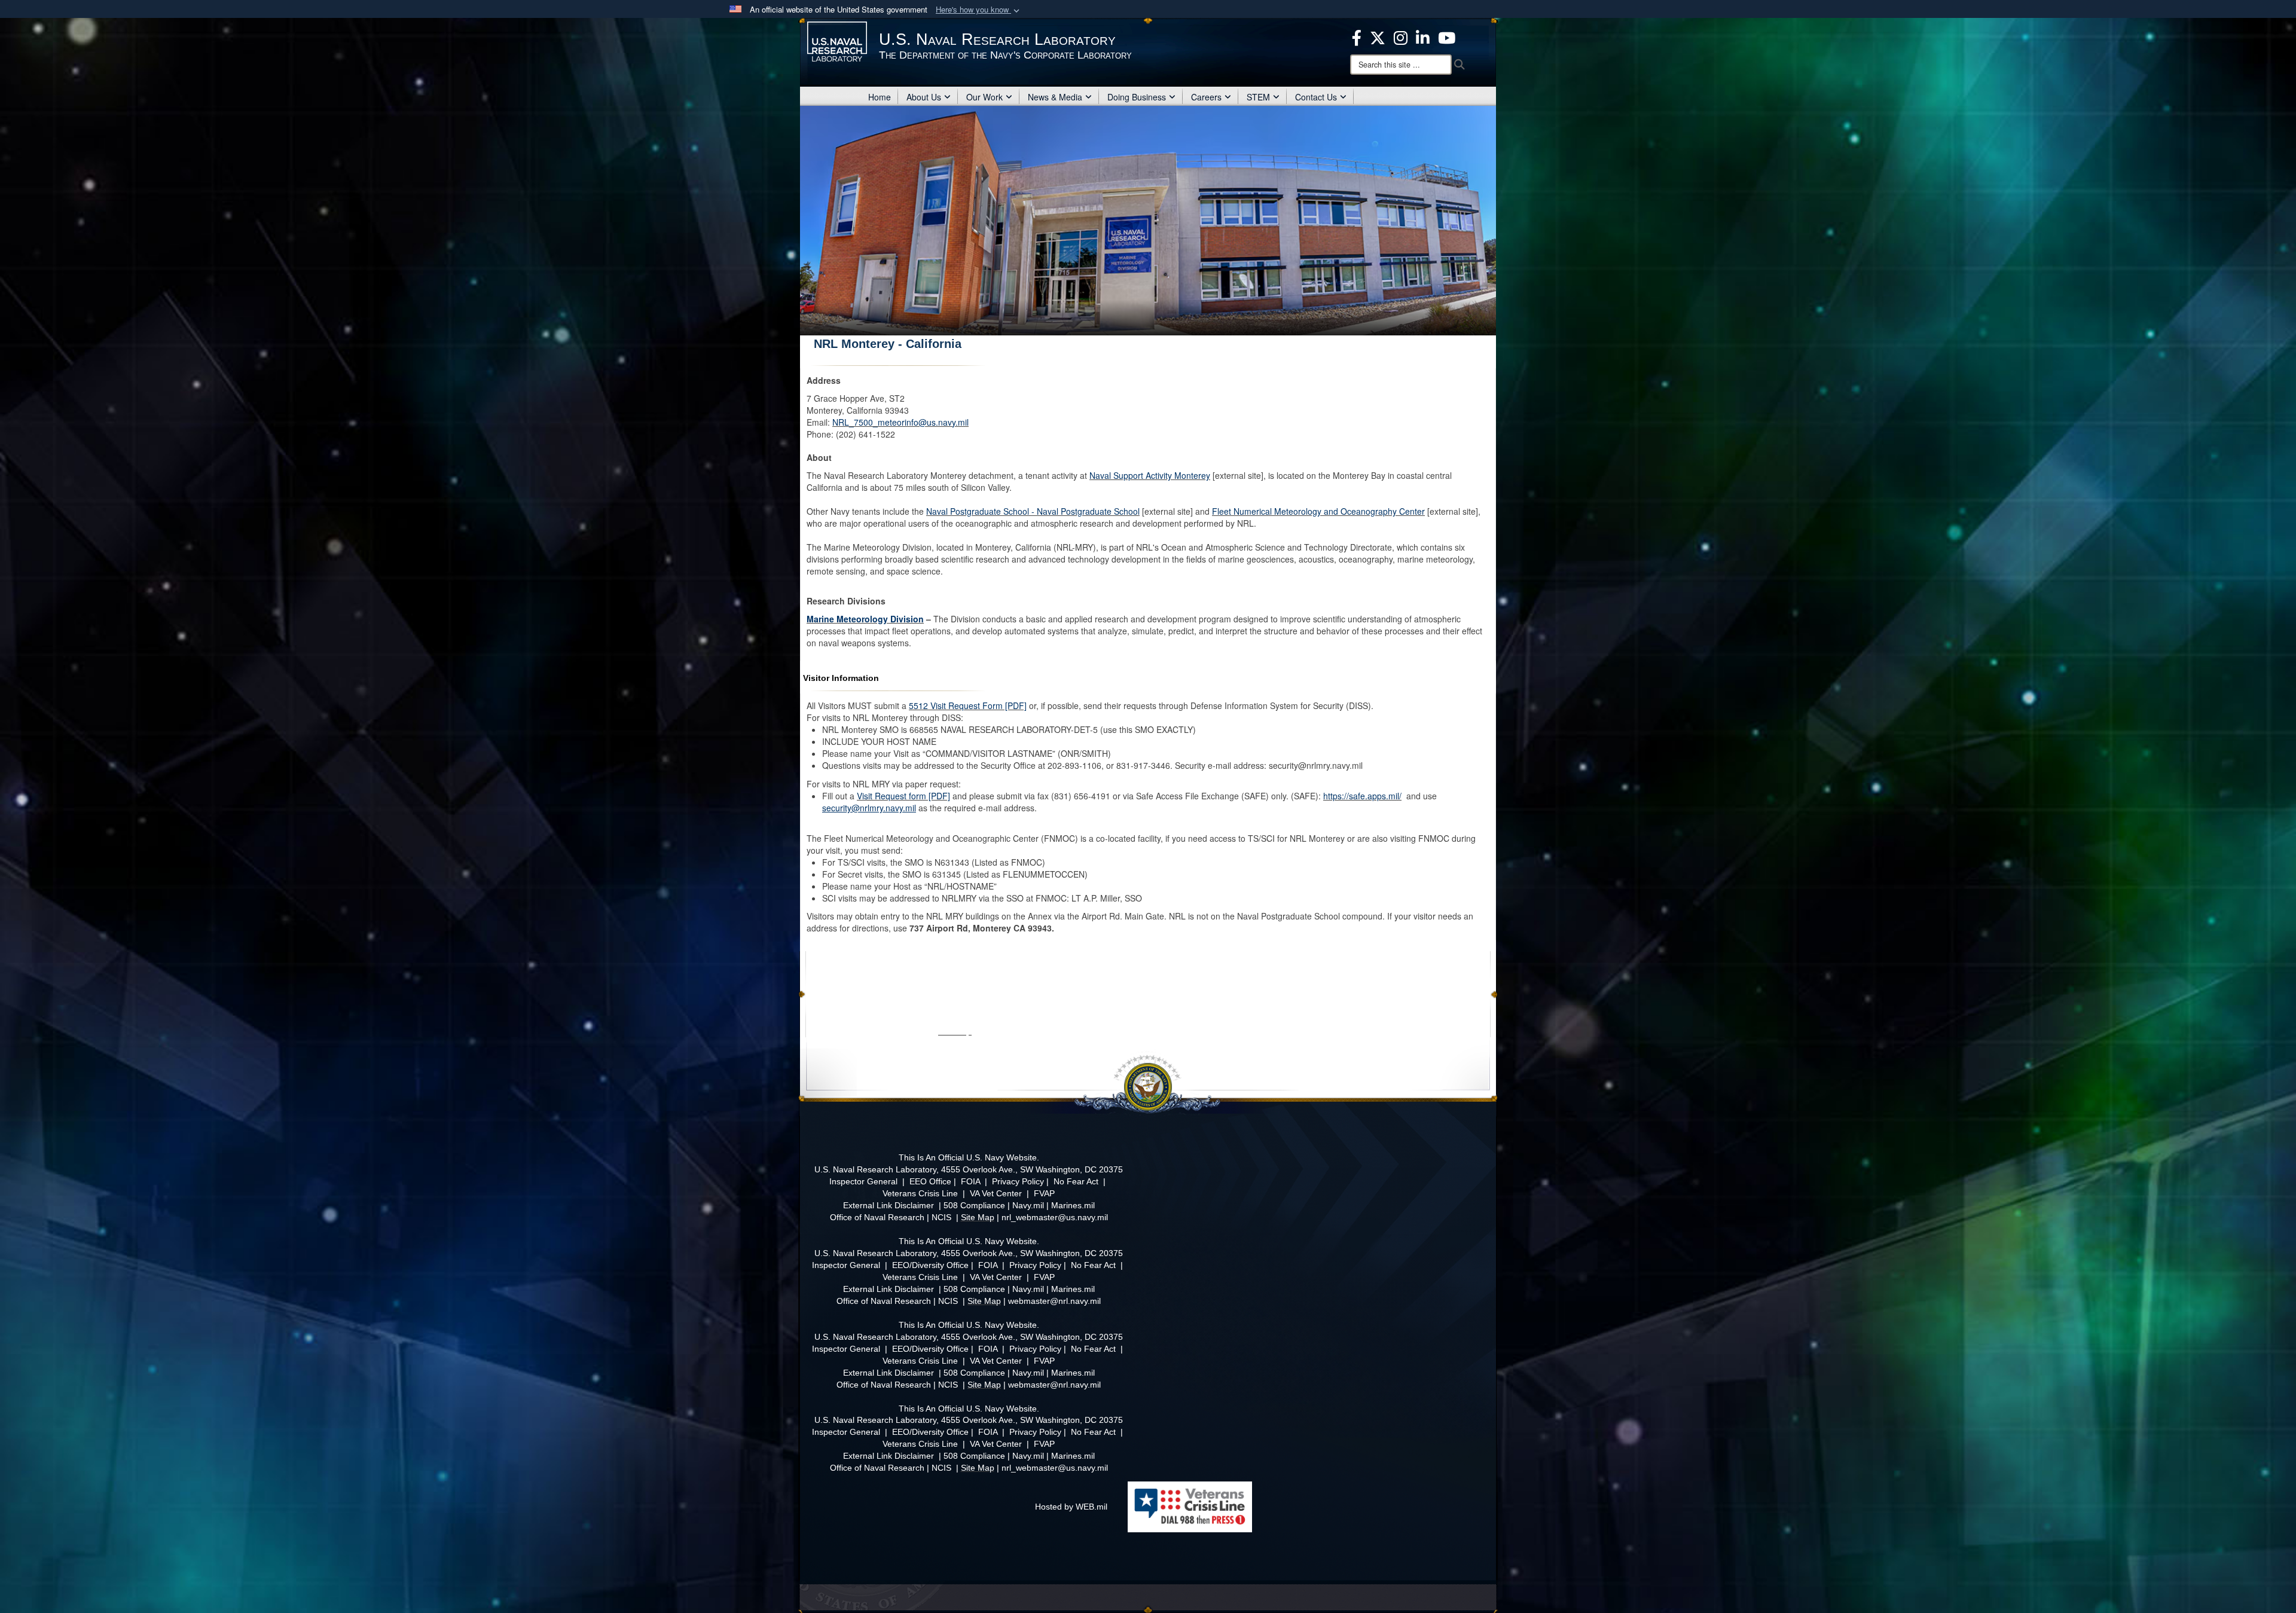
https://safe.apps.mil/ (1362, 796)
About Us (924, 97)
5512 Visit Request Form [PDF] (968, 705)
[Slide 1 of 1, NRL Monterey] (1148, 221)
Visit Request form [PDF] (903, 796)
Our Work (984, 97)
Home (880, 97)
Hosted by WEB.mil (1071, 1507)
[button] (979, 10)
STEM (1258, 97)
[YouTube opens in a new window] (1447, 36)
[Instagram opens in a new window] (1401, 36)
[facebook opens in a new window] (1357, 36)
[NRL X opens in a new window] (1378, 36)
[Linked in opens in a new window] (1423, 36)
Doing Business (1137, 97)
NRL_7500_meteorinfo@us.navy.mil (900, 422)
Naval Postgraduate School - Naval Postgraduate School (1033, 511)
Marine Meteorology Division (865, 619)
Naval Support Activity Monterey (1150, 475)
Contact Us (1316, 97)
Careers (1206, 97)
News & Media (1055, 97)
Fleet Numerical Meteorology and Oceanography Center (1318, 511)
